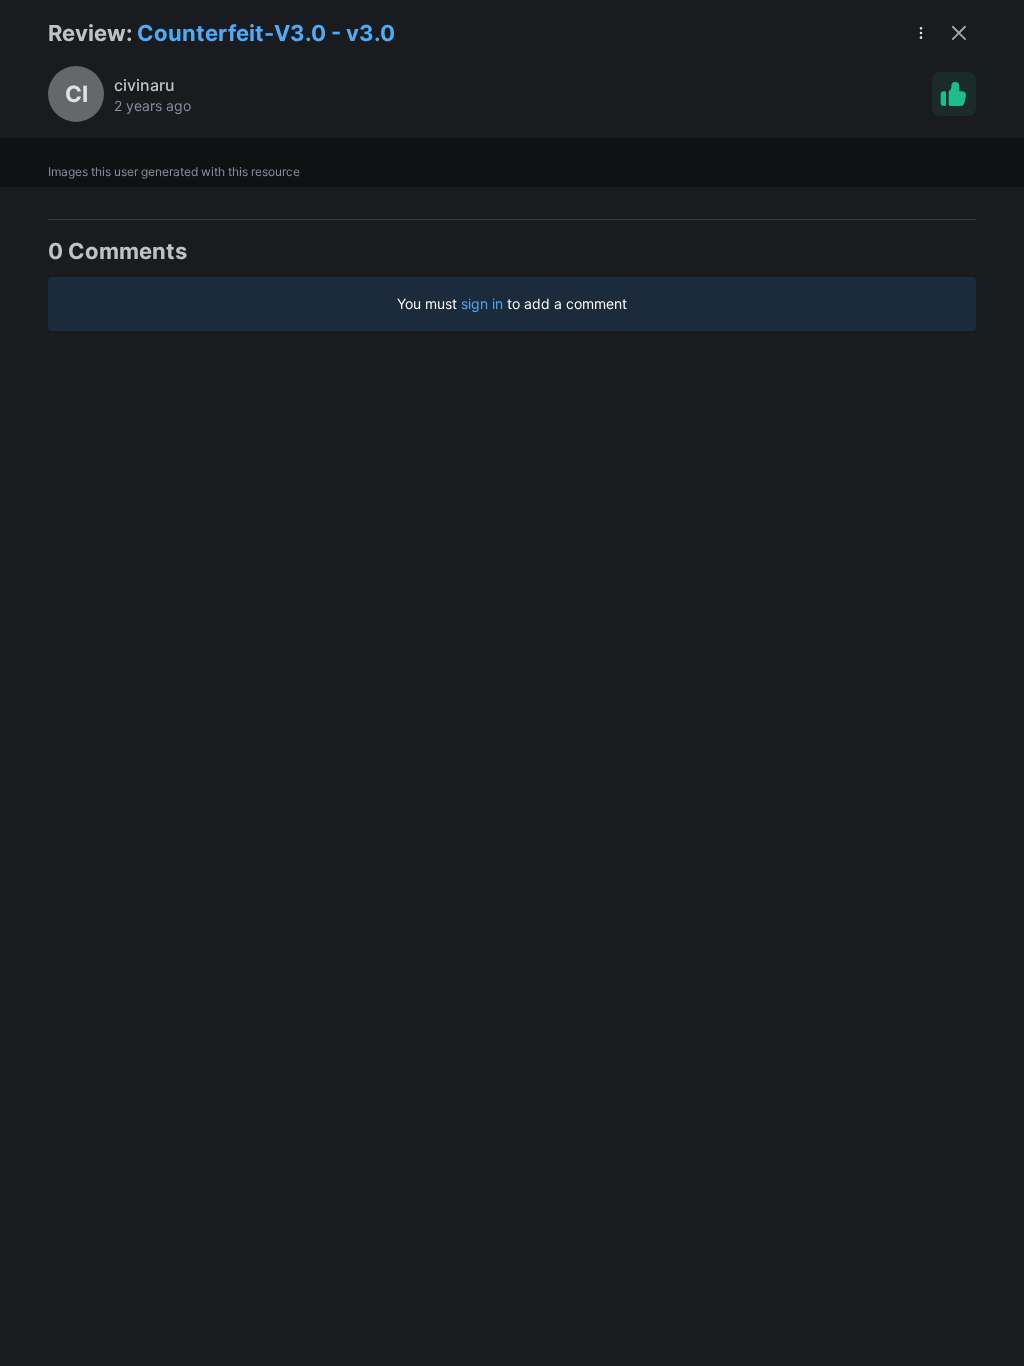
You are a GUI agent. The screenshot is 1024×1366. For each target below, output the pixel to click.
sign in (482, 303)
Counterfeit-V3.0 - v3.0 (266, 33)
